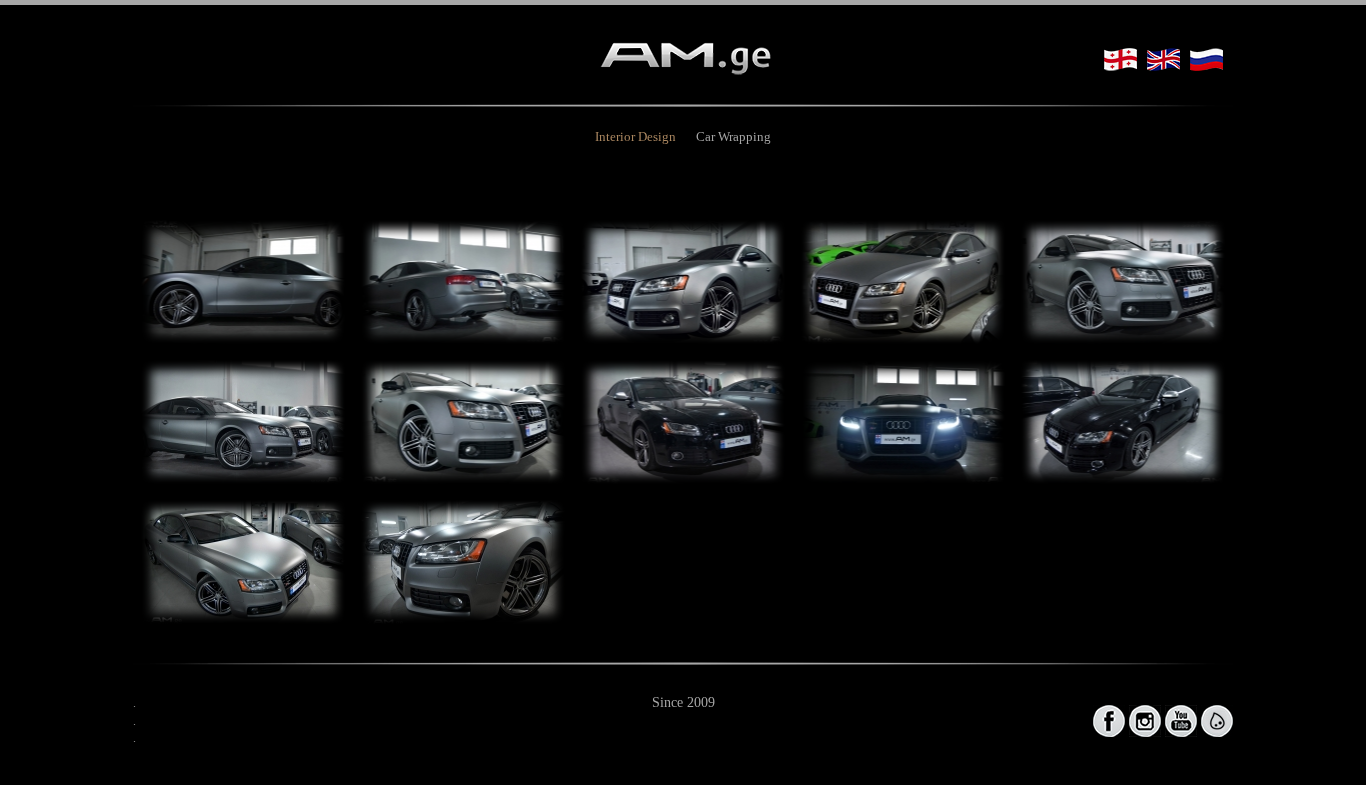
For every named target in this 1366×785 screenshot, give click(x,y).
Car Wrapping (733, 136)
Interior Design (635, 136)
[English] (1163, 59)
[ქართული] (1120, 59)
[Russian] (1206, 59)
